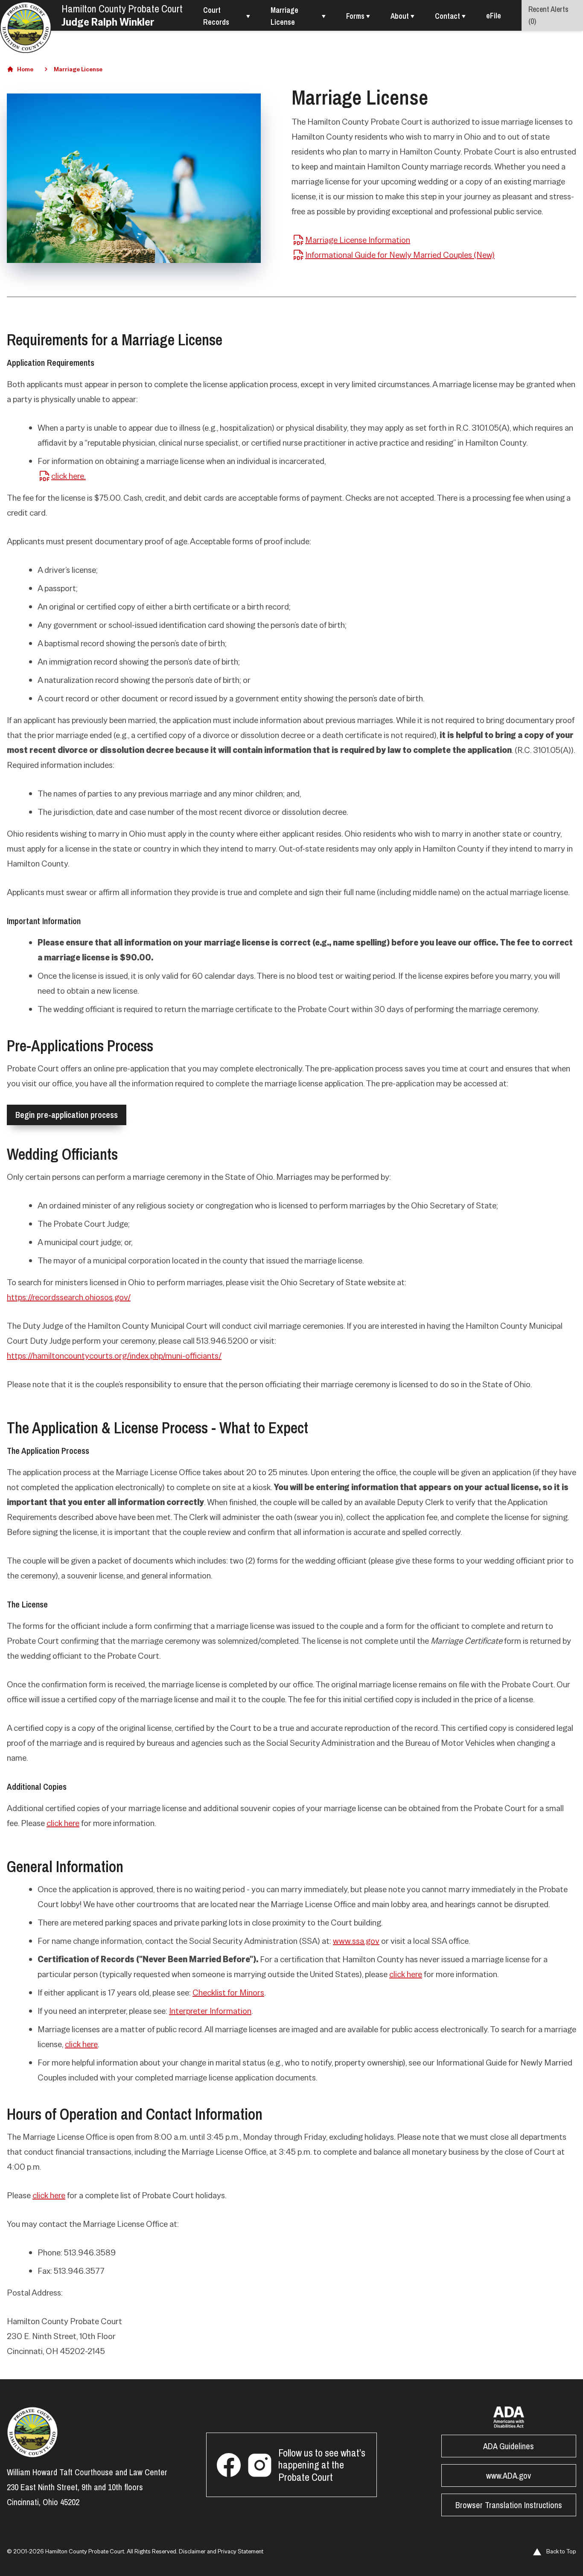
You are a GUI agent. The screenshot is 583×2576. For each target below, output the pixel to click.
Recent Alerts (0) (548, 15)
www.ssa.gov (356, 1941)
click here (63, 1823)
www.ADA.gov (509, 2475)
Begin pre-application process (67, 1115)
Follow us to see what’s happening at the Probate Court (322, 2465)
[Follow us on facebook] (229, 2465)
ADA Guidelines (509, 2446)
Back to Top (561, 2551)
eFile (494, 16)
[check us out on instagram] (259, 2465)
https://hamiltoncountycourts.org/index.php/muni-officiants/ (114, 1356)
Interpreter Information (210, 2011)
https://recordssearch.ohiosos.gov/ (69, 1297)
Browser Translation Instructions (509, 2505)
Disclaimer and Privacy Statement (221, 2551)
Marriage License (78, 69)
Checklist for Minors (228, 1993)
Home (25, 69)
